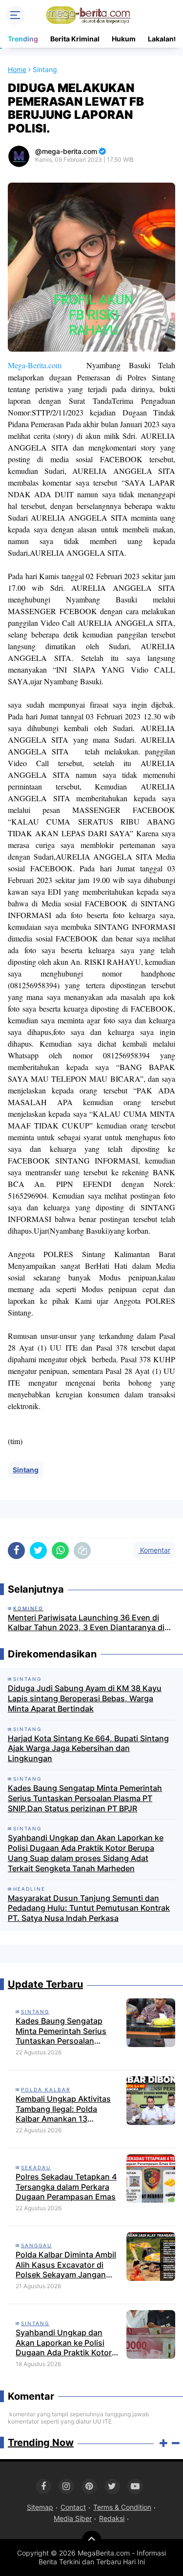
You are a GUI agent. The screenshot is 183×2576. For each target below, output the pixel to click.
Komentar (154, 1550)
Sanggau (36, 2245)
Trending (23, 39)
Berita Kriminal (75, 39)
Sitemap (40, 2507)
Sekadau (36, 2167)
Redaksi (112, 2518)
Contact (73, 2507)
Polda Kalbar (46, 2089)
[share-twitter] (38, 1551)
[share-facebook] (16, 1551)
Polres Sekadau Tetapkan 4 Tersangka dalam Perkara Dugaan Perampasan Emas (66, 2187)
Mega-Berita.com (35, 365)
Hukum (124, 39)
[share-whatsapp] (60, 1551)
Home (17, 69)
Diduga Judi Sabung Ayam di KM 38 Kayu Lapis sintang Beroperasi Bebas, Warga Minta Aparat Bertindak (85, 1698)
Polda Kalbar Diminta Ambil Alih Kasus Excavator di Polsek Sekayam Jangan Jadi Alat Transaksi (66, 2265)
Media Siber (73, 2518)
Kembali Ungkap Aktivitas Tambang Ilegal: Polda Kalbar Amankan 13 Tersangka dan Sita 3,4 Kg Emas (64, 2109)
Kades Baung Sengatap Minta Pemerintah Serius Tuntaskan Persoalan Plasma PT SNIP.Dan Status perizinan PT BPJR (85, 1798)
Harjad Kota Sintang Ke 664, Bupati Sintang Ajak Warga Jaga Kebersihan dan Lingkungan (88, 1749)
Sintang (26, 1470)
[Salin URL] (82, 1551)
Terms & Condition (122, 2507)
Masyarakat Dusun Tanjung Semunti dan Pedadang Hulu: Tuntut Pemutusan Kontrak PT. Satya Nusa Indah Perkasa (89, 1908)
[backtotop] (92, 2540)
